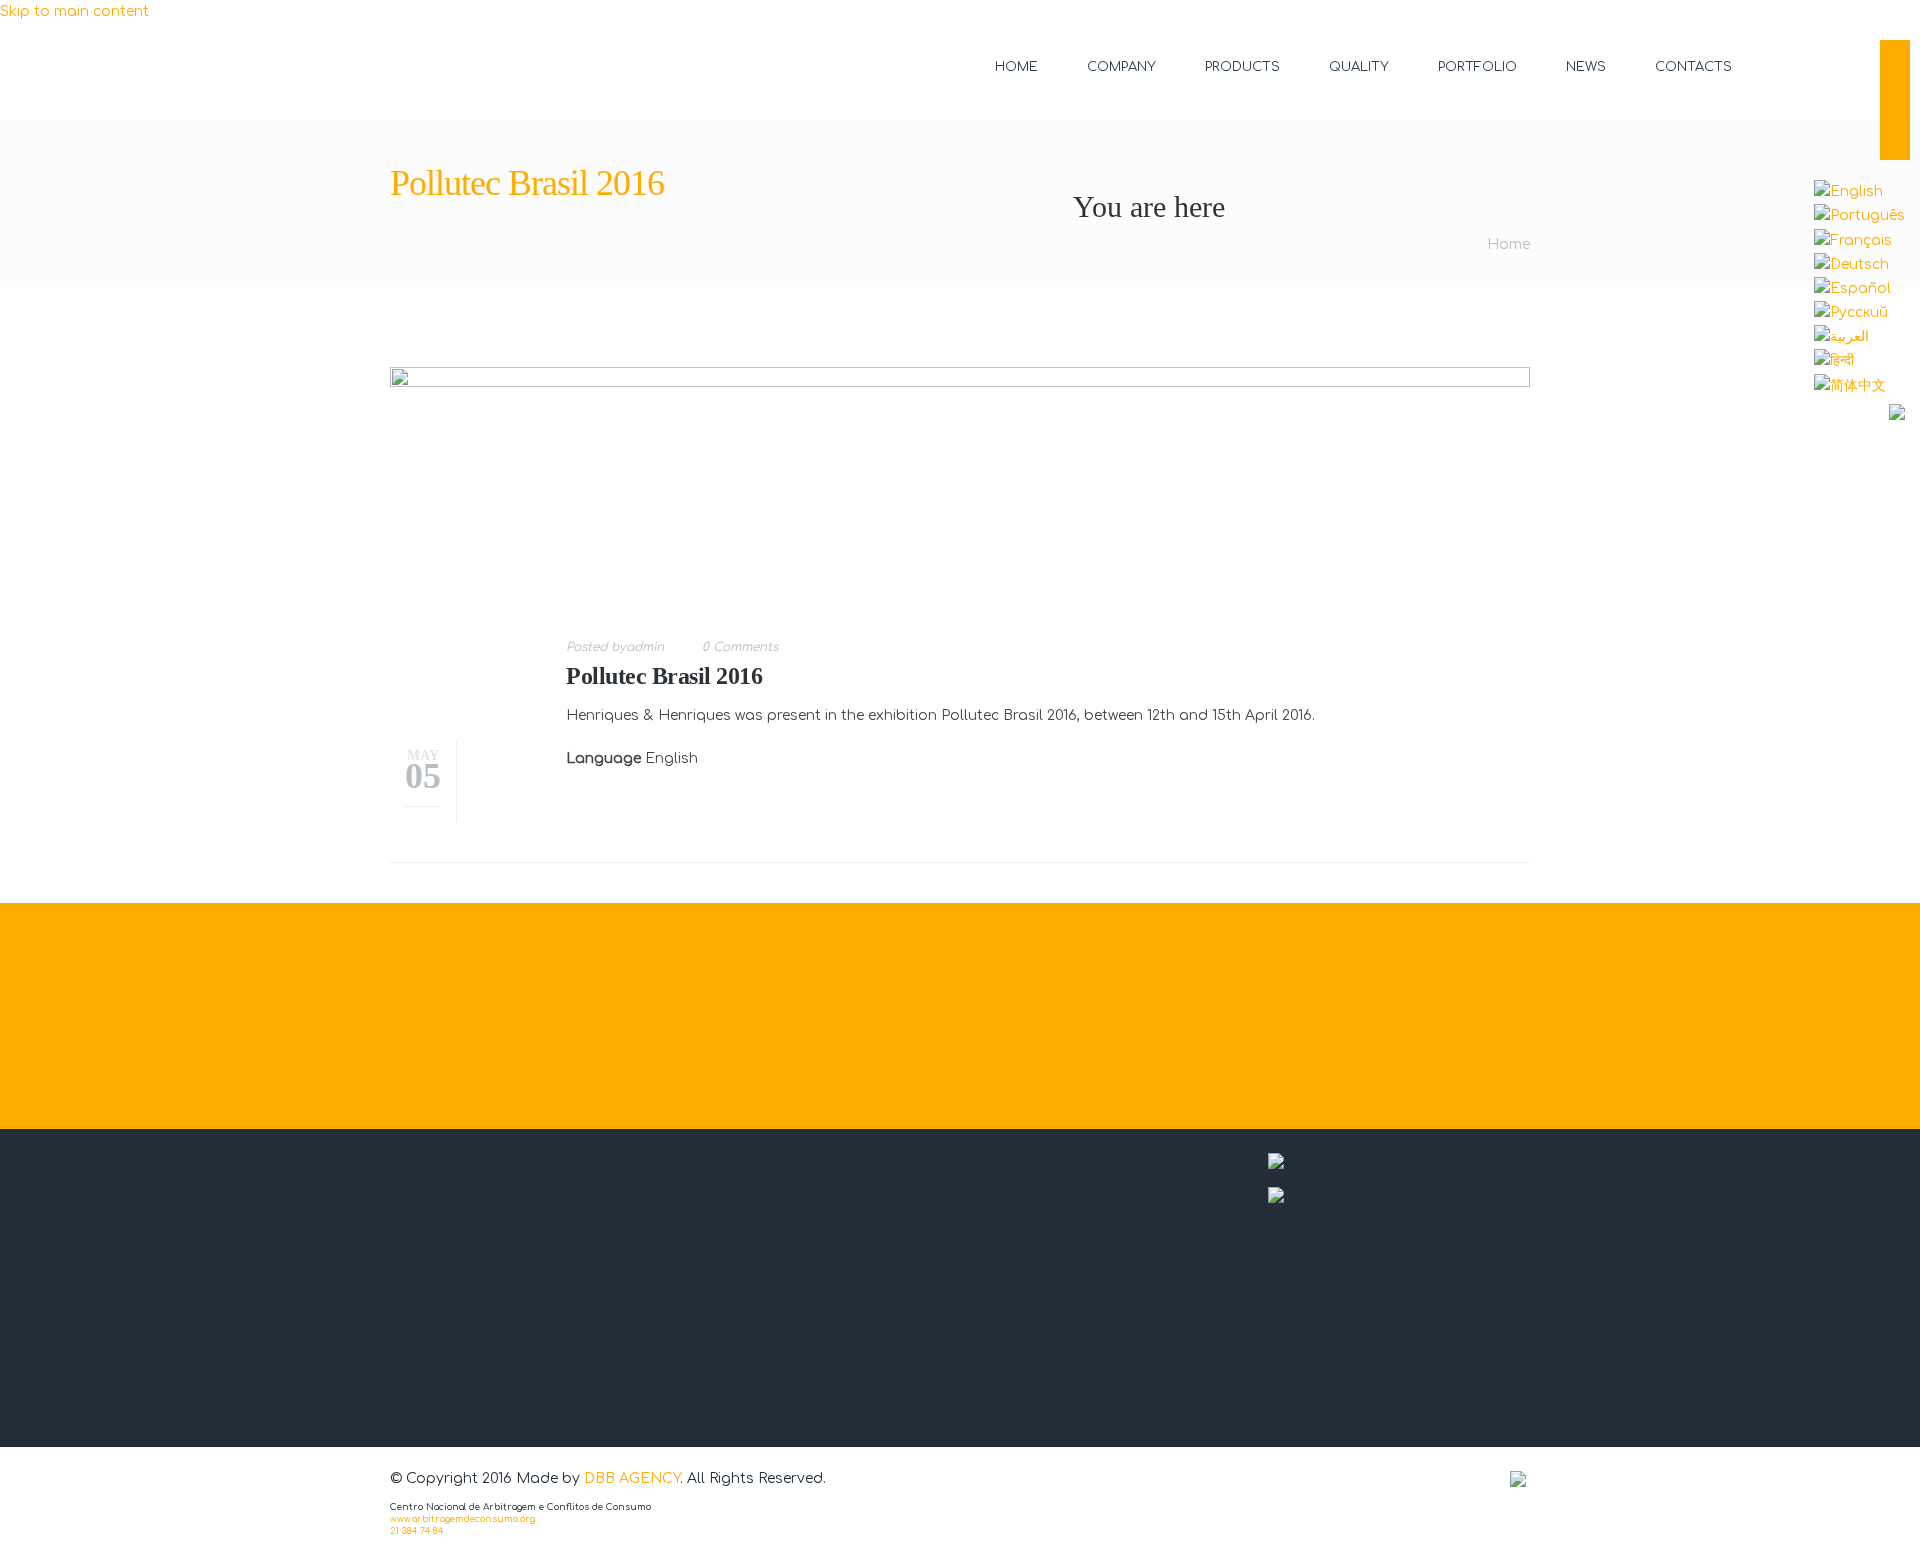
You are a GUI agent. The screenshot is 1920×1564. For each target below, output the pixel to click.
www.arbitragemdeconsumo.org (462, 1519)
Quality (1359, 67)
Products (1242, 67)
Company (1121, 67)
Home (1016, 67)
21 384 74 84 (416, 1531)
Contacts (1693, 67)
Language (603, 758)
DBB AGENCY (632, 1478)
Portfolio (1477, 67)
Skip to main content (74, 11)
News (1586, 67)
